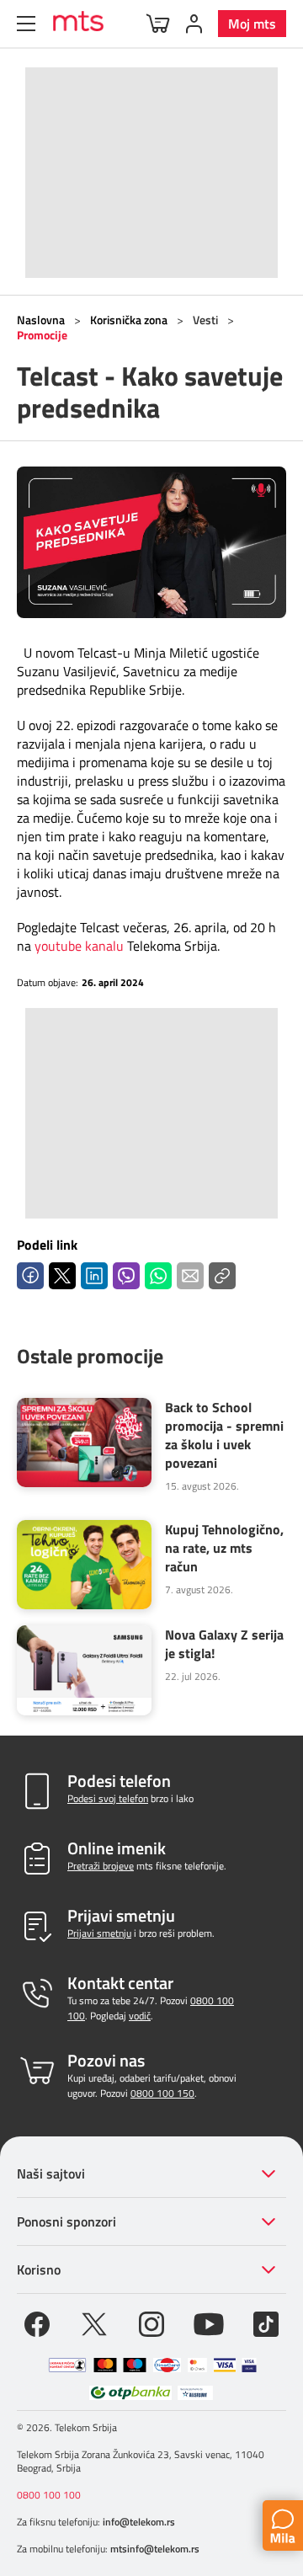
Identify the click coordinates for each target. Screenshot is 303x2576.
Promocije (42, 335)
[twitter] (94, 2323)
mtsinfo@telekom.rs (155, 2549)
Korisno (39, 2269)
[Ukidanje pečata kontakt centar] (67, 2365)
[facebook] (37, 2323)
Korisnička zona (129, 320)
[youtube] (209, 2323)
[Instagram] (151, 2323)
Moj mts (252, 24)
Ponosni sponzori (66, 2221)
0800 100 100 (49, 2495)
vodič (140, 2016)
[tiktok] (266, 2323)
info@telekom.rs (139, 2522)
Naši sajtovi (51, 2173)
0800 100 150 (162, 2093)
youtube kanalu (79, 946)
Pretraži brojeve (101, 1866)
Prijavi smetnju (99, 1933)
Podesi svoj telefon (108, 1798)
